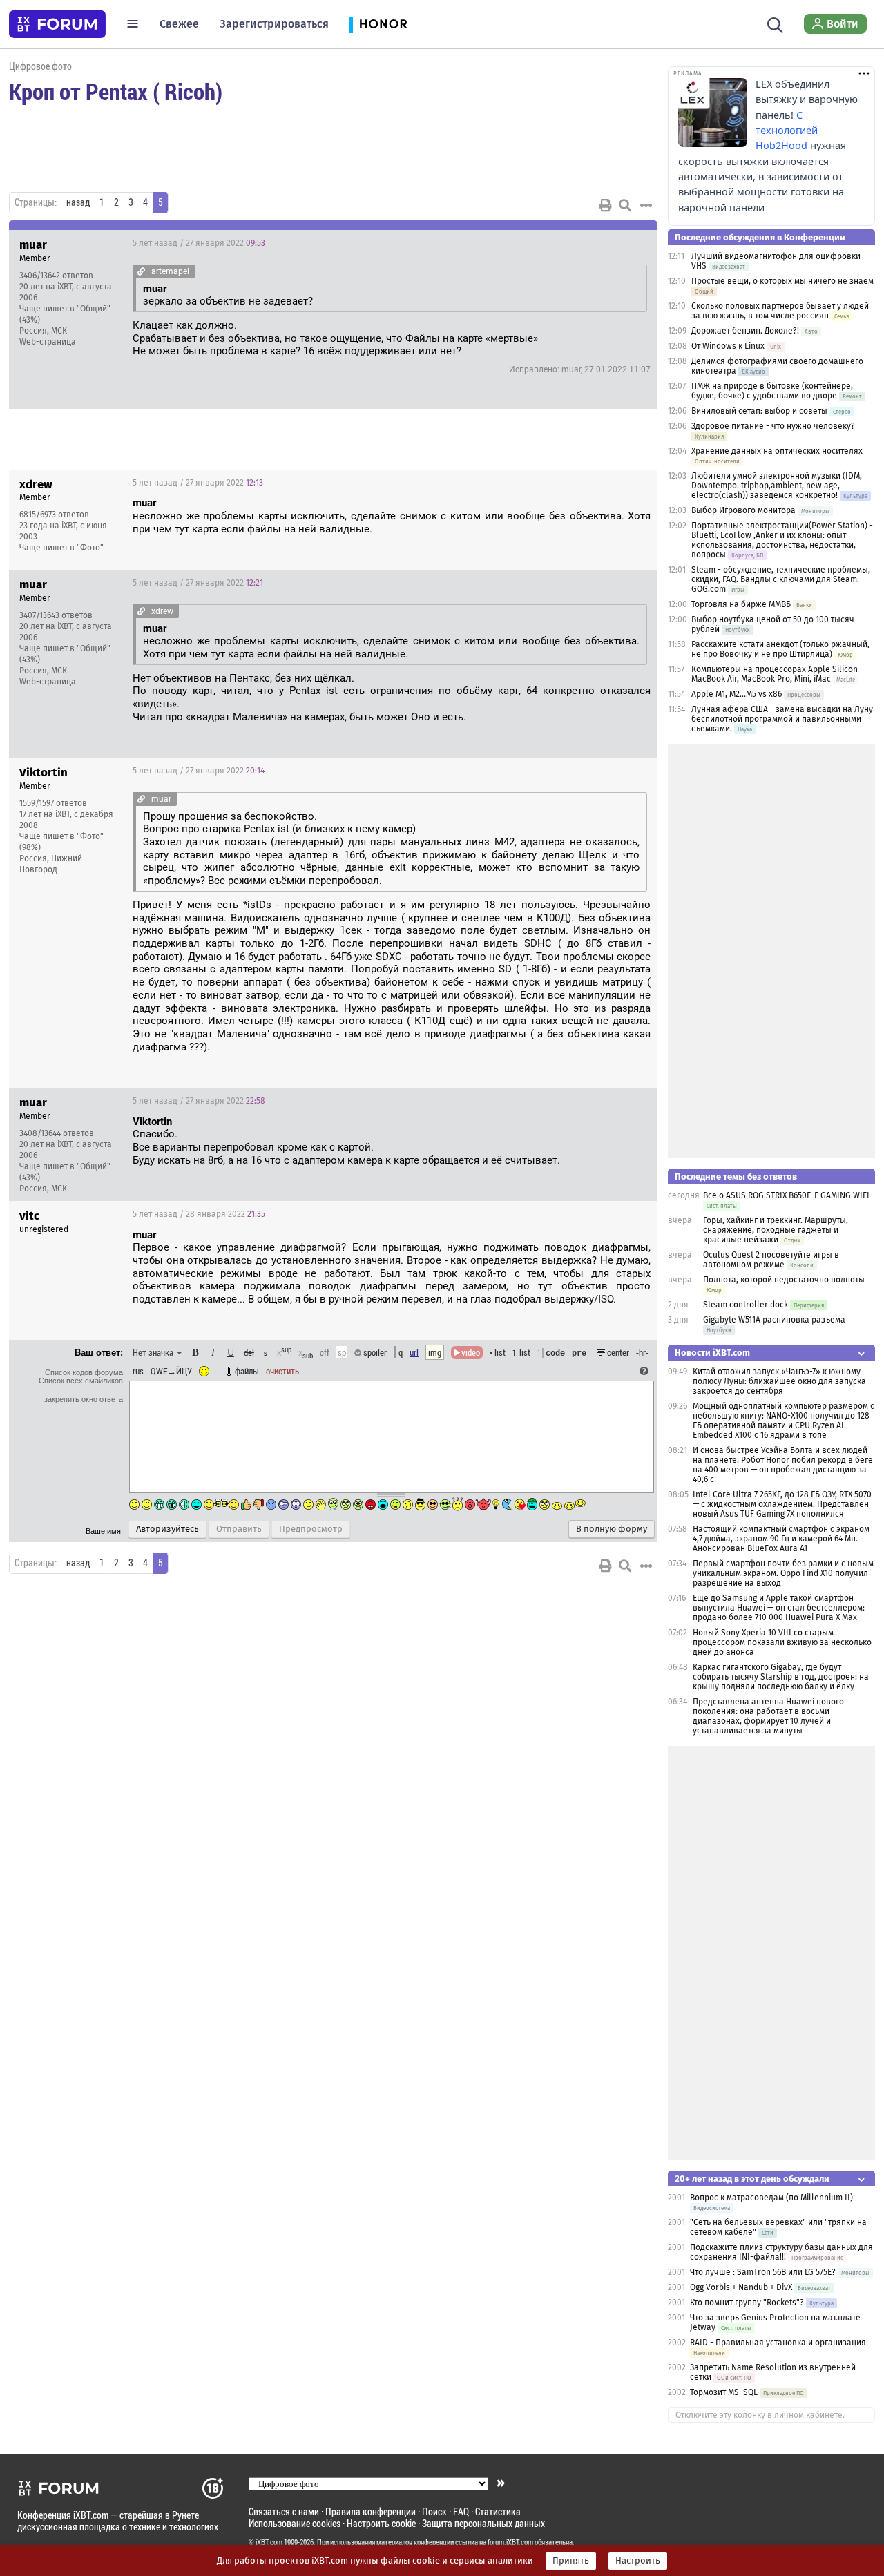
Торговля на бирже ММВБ (741, 604)
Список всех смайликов (81, 1381)
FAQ (461, 2511)
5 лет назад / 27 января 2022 (199, 243)
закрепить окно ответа (84, 1399)
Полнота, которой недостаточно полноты (784, 1280)
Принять (571, 2561)
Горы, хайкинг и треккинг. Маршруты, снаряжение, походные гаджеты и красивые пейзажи (776, 1230)
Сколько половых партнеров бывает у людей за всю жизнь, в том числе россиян (780, 311)
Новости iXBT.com (712, 1353)
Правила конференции (371, 2511)
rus (138, 1371)
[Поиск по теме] (625, 205)
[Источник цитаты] (141, 271)
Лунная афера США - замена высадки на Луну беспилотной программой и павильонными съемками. (782, 719)
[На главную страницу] (57, 24)
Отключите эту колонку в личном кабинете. (760, 2415)
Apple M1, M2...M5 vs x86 (737, 694)
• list (498, 1352)
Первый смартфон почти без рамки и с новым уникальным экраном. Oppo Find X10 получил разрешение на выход (783, 1573)
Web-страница (48, 342)
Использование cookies (295, 2523)
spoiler (374, 1352)
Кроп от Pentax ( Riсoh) (116, 91)
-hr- (642, 1352)
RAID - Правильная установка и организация (778, 2343)
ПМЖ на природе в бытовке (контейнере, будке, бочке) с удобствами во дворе (772, 391)
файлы (247, 1371)
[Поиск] (775, 23)
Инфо (595, 243)
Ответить (630, 243)
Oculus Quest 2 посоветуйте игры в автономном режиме (771, 1260)
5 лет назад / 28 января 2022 (199, 1214)
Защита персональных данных (483, 2523)
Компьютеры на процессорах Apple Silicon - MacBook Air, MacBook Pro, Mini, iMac (777, 674)
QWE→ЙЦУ (171, 1371)
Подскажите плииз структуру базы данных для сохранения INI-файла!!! (781, 2252)
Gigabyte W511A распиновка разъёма (774, 1320)
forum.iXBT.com (510, 2542)
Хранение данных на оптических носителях (777, 451)
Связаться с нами (284, 2511)
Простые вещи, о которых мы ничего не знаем (782, 281)
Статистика (498, 2511)
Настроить (638, 2561)
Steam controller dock (746, 1305)
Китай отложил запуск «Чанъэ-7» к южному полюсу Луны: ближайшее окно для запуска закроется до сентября (779, 1381)
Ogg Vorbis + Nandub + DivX (741, 2287)
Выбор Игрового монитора (744, 510)
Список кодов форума (84, 1372)
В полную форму (612, 1529)
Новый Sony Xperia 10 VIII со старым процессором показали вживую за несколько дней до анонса (782, 1642)
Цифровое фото (40, 66)
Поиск (434, 2511)
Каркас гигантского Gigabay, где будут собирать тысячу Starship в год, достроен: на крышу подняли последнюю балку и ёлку (781, 1677)
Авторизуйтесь (167, 1529)
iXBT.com (269, 2542)
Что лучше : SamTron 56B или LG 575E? (763, 2272)
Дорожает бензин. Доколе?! (745, 331)
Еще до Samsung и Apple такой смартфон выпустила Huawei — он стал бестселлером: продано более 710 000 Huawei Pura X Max (779, 1608)
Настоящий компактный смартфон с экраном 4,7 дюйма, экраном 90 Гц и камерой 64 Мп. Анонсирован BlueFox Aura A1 (781, 1539)
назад (78, 202)
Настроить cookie (381, 2523)
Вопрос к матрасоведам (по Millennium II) (771, 2198)
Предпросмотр (311, 1529)
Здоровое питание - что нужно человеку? (773, 426)
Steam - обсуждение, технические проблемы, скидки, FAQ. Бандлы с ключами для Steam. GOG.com (781, 579)
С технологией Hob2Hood (787, 131)
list (521, 1352)
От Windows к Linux (728, 346)
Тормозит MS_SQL (724, 2392)
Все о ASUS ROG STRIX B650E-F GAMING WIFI (786, 1195)
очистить (282, 1371)
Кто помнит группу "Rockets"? (747, 2303)
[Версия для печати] (606, 205)
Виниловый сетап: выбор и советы (759, 411)
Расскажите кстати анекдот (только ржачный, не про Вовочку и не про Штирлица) (780, 649)
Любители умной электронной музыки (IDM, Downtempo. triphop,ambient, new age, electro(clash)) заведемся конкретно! (777, 486)
